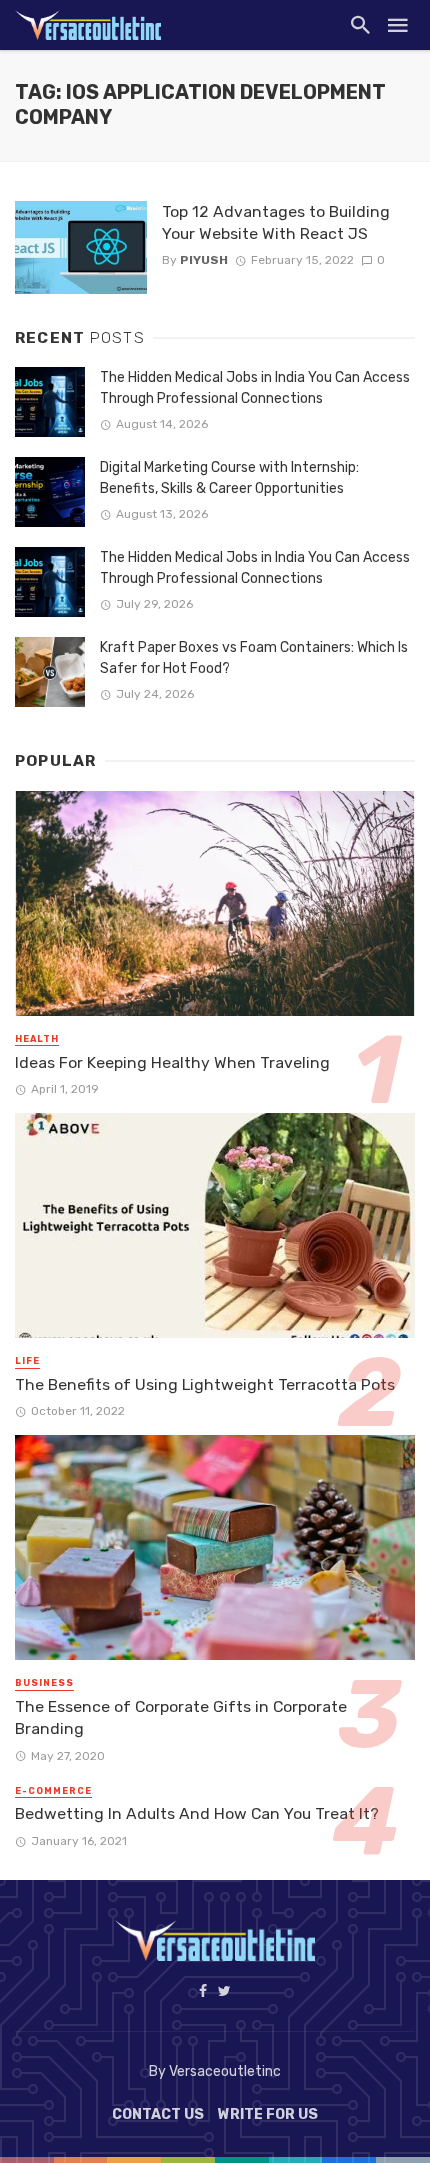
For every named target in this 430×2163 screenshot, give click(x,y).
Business (44, 1683)
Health (37, 1039)
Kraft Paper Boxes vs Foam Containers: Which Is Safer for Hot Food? (254, 658)
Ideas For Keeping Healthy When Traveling (172, 1062)
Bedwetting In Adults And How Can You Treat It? (197, 1813)
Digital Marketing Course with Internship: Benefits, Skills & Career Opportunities (229, 478)
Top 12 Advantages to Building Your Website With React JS (276, 222)
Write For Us (268, 2114)
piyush (204, 260)
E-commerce (53, 1791)
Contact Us (158, 2114)
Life (27, 1361)
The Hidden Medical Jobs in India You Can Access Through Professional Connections (255, 388)
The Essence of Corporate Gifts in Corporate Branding (181, 1717)
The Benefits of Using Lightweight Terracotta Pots (205, 1384)
